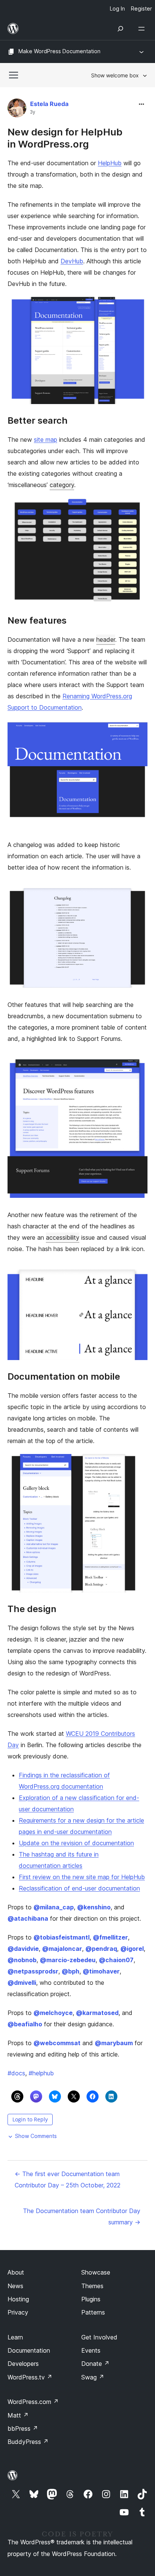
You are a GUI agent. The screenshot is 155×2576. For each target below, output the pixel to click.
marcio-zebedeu (68, 1960)
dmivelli (22, 1983)
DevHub (72, 261)
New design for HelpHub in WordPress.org (65, 138)
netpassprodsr (33, 1971)
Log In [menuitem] (117, 8)
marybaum (114, 2043)
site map (46, 440)
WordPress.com (33, 2402)
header (106, 639)
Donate (95, 2364)
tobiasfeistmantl (62, 1937)
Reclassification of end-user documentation (79, 1888)
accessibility (63, 1237)
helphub (41, 2073)
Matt (18, 2415)
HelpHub (110, 163)
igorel (132, 1949)
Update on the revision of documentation (76, 1843)
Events (91, 2350)
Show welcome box (115, 75)
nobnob (22, 1960)
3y (33, 112)
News (15, 2286)
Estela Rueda (49, 104)
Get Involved (99, 2337)
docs (16, 2073)
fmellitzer (110, 1937)
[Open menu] (143, 29)
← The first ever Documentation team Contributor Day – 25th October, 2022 (68, 2179)
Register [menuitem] (141, 8)
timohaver (101, 1971)
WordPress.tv (30, 2377)
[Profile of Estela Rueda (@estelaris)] (17, 110)
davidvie (23, 1949)
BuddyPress (28, 2442)
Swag (93, 2377)
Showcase (96, 2272)
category (62, 485)
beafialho (25, 2024)
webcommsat (57, 2043)
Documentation (29, 2350)
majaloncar (62, 1949)
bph (71, 1971)
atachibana (28, 1918)
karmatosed (97, 2013)
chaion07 (116, 1960)
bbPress (23, 2428)
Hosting (18, 2299)
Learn (15, 2337)
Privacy (18, 2312)
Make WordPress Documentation (59, 51)
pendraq (101, 1949)
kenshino (94, 1907)
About (16, 2272)
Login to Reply (30, 2119)
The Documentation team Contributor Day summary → (82, 2216)
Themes (92, 2286)
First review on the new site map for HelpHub (82, 1877)
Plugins (91, 2299)
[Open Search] (120, 29)
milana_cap (54, 1907)
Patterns (93, 2312)
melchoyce (53, 2013)
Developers (23, 2364)
